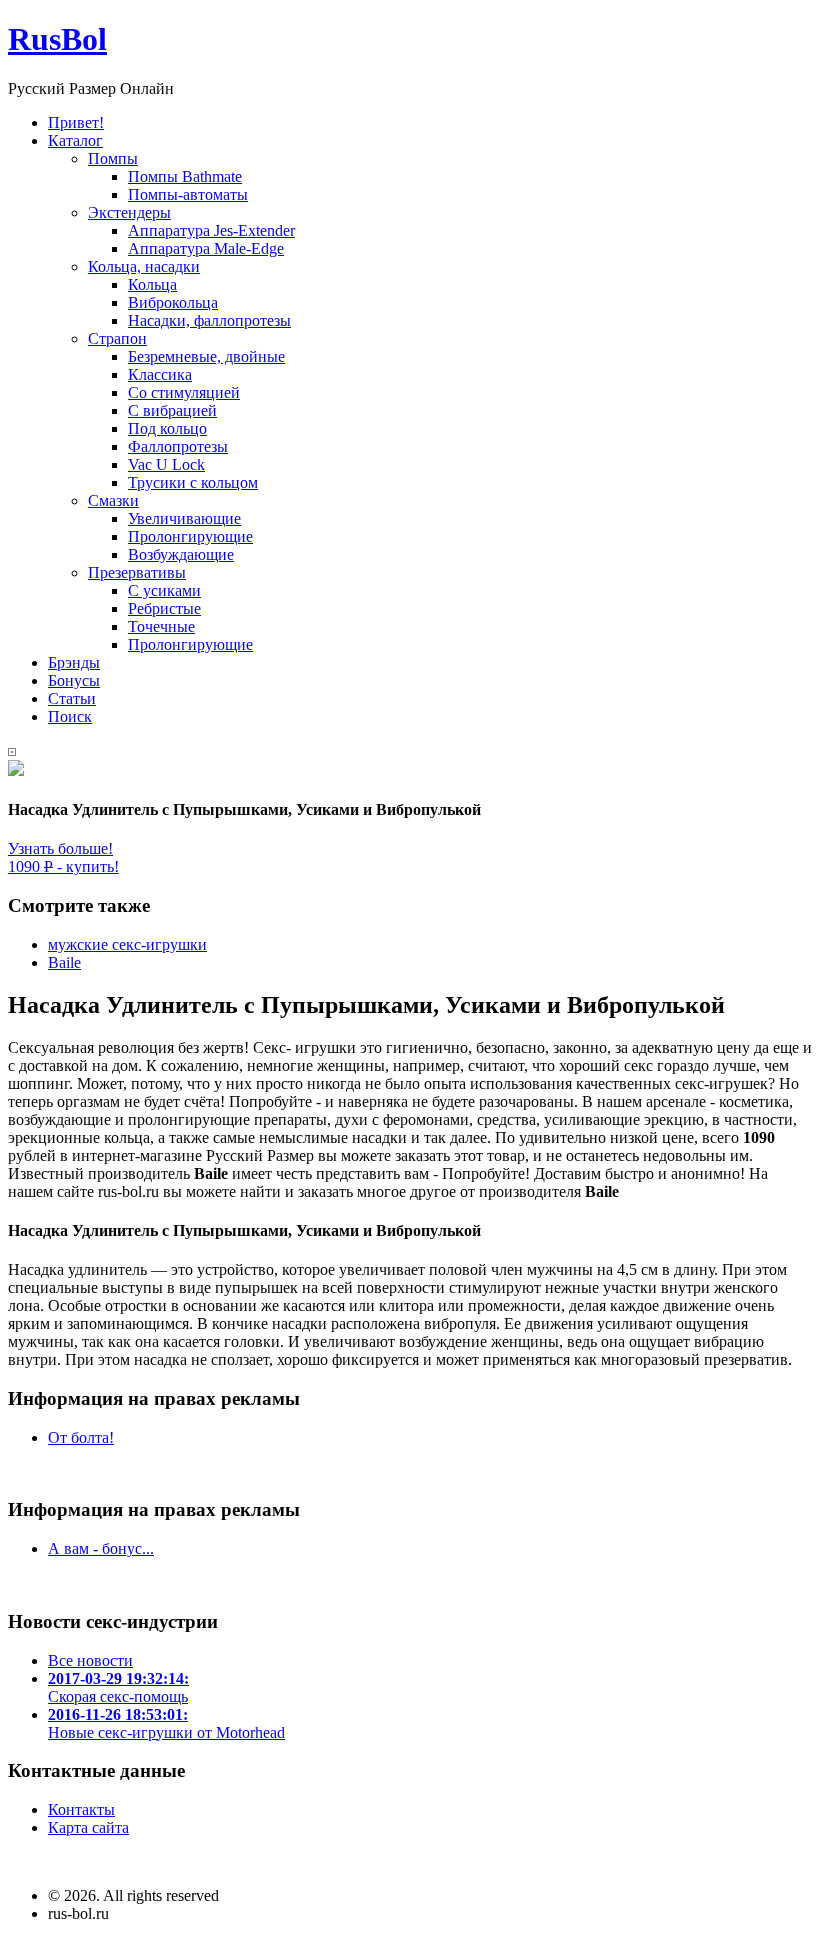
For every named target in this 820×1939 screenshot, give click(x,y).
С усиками (164, 590)
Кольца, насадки (144, 266)
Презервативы (137, 572)
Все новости (90, 1660)
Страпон (117, 338)
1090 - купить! (63, 866)
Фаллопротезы (178, 446)
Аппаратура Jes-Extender (211, 230)
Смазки (113, 500)
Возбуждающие (181, 554)
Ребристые (164, 608)
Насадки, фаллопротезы (209, 320)
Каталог (75, 140)
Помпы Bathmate (185, 176)
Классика (160, 374)
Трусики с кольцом (193, 482)
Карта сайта (88, 1827)
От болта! (81, 1437)
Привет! (76, 122)
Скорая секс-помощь (118, 1687)
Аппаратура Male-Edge (206, 248)
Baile (64, 962)
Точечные (161, 626)
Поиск (70, 716)
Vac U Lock (166, 464)
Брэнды (74, 662)
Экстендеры (129, 212)
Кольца (152, 284)
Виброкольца (173, 302)
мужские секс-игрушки (127, 944)
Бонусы (74, 680)
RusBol (57, 39)
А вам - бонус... (101, 1548)
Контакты (81, 1809)
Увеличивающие (184, 518)
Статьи (72, 698)
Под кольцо (167, 428)
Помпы (113, 158)
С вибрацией (172, 410)
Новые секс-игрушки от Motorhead (166, 1723)
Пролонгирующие (190, 536)
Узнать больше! (60, 848)
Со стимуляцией (184, 392)
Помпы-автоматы (188, 194)
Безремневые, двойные (206, 356)
